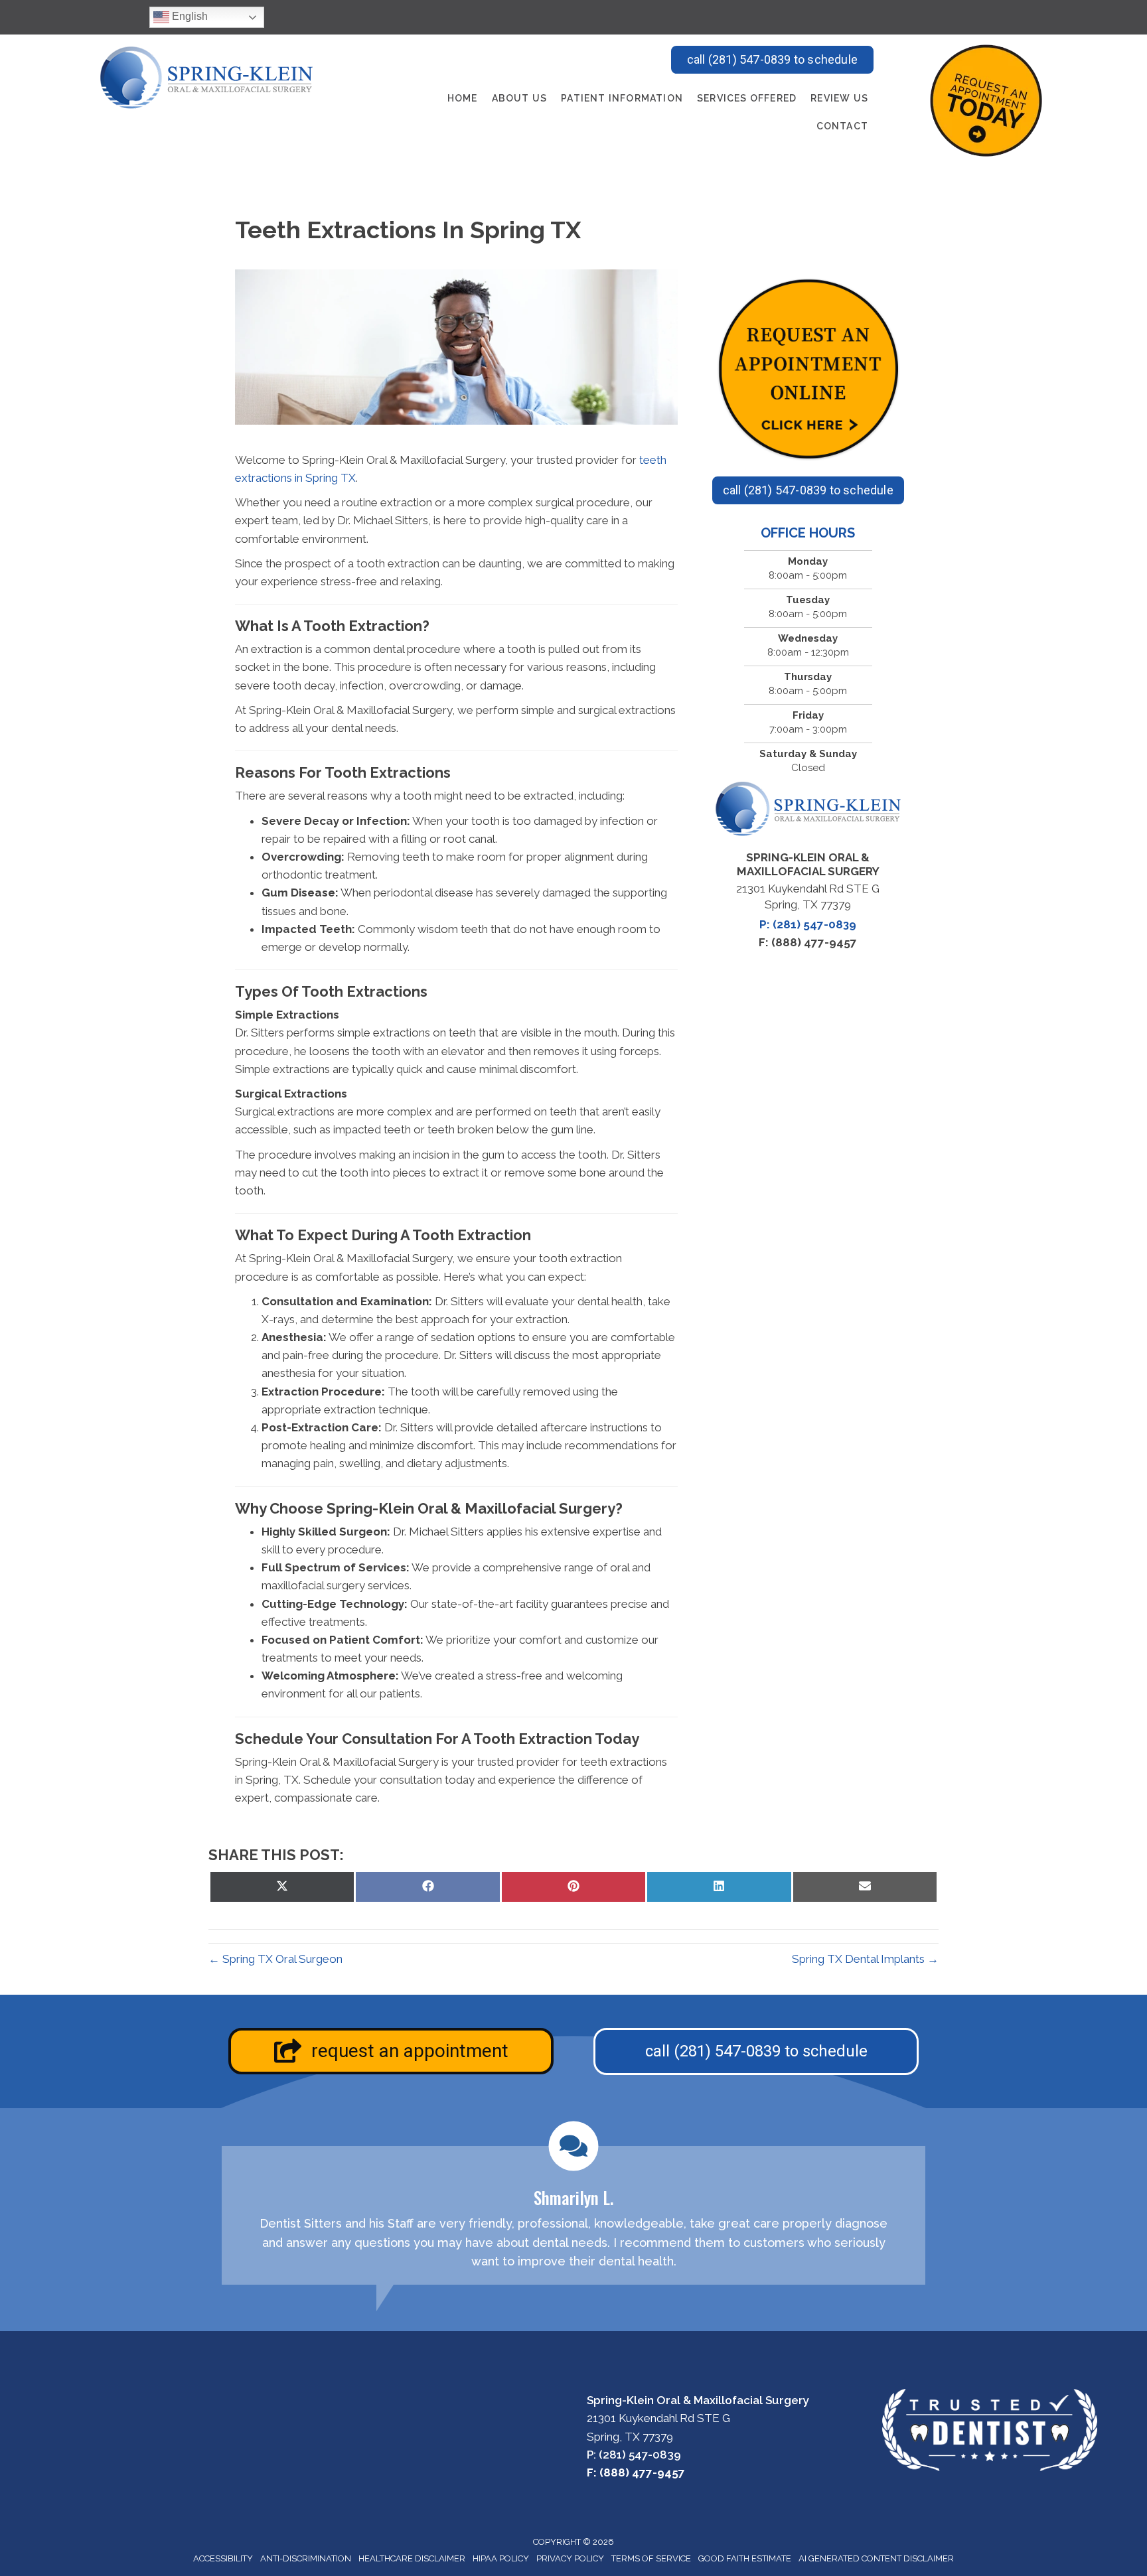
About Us (520, 98)
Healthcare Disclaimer (412, 2558)
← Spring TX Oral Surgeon (275, 1959)
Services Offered (747, 98)
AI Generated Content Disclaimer (876, 2558)
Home (463, 98)
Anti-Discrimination (306, 2558)
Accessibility (223, 2558)
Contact (842, 126)
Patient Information (622, 98)
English (189, 16)
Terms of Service (651, 2558)
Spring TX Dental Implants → (865, 1959)
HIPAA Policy (501, 2558)
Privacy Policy (570, 2558)
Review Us (839, 98)
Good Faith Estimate (745, 2558)
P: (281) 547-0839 (808, 924)
